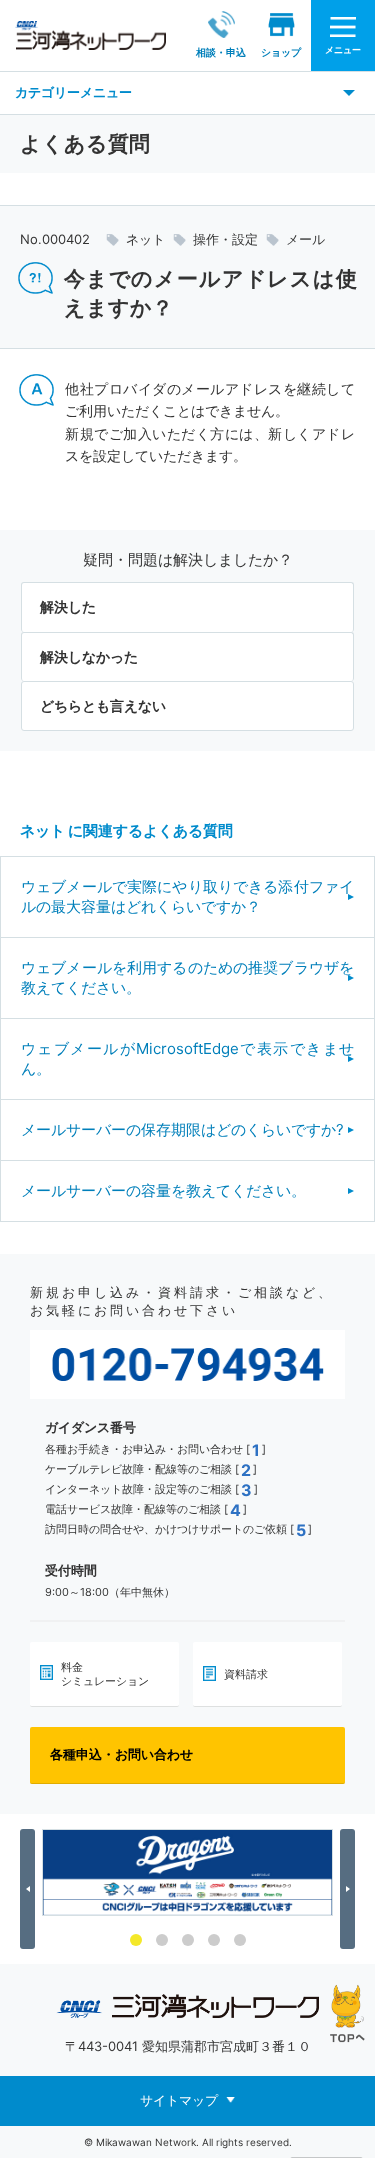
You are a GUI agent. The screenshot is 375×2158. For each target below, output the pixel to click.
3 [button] (188, 1940)
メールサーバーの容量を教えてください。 (163, 1190)
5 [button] (240, 1940)
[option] (187, 1873)
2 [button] (162, 1940)
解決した (68, 606)
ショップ (281, 52)
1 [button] (136, 1940)
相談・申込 (221, 52)
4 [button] (214, 1940)
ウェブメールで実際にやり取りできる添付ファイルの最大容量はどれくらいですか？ (187, 896)
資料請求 (246, 1674)
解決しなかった (89, 656)
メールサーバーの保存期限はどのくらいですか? (182, 1129)
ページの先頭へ (347, 2013)
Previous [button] (30, 1889)
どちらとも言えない (103, 705)
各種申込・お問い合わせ (121, 1754)
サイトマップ (179, 2100)
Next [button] (350, 1889)
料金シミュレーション (105, 1674)
